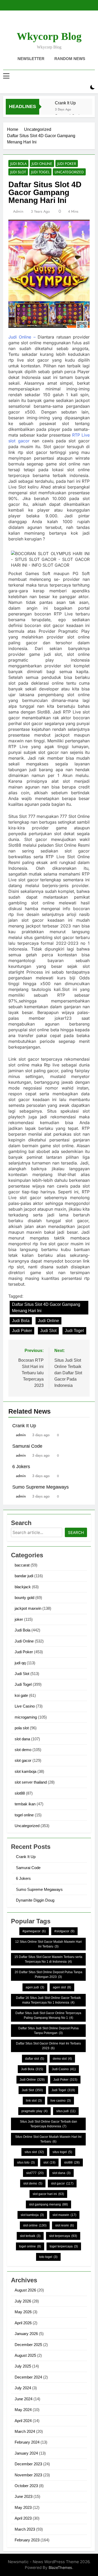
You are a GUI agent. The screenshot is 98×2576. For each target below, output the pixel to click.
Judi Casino (64, 2069)
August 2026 (25, 2290)
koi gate (21, 1695)
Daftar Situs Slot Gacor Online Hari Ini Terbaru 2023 (48, 2046)
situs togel (62, 2152)
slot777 (35, 2173)
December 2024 (28, 2377)
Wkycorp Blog (49, 36)
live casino (61, 2101)
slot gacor (23, 1760)
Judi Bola (18, 164)
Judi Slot (18, 172)
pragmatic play (34, 2111)
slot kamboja (25, 1771)
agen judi (35, 1987)
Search (76, 1533)
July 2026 (23, 2301)
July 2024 (23, 2388)
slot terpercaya (63, 2236)
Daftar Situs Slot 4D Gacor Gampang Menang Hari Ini (46, 1308)
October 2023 (26, 2486)
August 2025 (25, 2355)
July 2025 (23, 2366)
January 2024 (26, 2453)
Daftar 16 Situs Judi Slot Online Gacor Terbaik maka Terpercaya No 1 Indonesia (48, 2000)
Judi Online (42, 164)
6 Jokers (21, 1467)
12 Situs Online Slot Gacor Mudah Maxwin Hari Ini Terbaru (48, 1944)
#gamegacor (34, 1931)
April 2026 (23, 2323)
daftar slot (35, 2059)
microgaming (26, 1717)
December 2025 (28, 2345)
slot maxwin (64, 2215)
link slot (34, 2101)
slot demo (23, 1750)
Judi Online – (22, 337)
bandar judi (24, 1576)
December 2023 (28, 2464)
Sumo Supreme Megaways (41, 1487)
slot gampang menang (48, 2204)
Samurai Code (27, 1446)
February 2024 (27, 2442)
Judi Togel (40, 172)
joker (19, 1619)
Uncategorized (69, 172)
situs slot (34, 2152)
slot (49, 2162)
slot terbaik (30, 2236)
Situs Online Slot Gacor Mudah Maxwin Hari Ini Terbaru (48, 2139)
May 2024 (23, 2410)
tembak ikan (25, 1804)
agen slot (62, 1987)
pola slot (22, 1728)
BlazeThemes (60, 2567)
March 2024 (25, 2431)
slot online (35, 2225)
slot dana (22, 1739)
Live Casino (25, 1706)
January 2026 (26, 2334)
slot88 (20, 1793)
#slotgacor (64, 1931)
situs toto (26, 2162)
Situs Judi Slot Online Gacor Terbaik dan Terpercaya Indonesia (48, 2124)
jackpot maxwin (28, 1608)
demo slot (62, 2059)
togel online (24, 1815)
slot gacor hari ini (48, 2194)
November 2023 (28, 2475)
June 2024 (24, 2399)
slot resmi (65, 2225)
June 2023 (24, 2496)
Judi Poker (67, 164)
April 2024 (23, 2421)
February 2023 (27, 2540)
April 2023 (23, 2518)
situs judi (66, 2111)
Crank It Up (65, 103)
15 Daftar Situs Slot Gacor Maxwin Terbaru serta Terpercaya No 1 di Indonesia (48, 1959)
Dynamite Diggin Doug (35, 1900)
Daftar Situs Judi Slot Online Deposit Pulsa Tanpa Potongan (48, 2031)
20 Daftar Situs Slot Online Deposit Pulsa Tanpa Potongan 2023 (48, 1974)
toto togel (48, 2257)
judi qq (20, 1663)
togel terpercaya (64, 2246)
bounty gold (24, 1598)
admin (18, 211)
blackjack (23, 1587)
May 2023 (23, 2507)
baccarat (22, 1565)
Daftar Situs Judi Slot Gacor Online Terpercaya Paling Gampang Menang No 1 (48, 2015)
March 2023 (25, 2529)
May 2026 (23, 2312)
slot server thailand (31, 1782)
